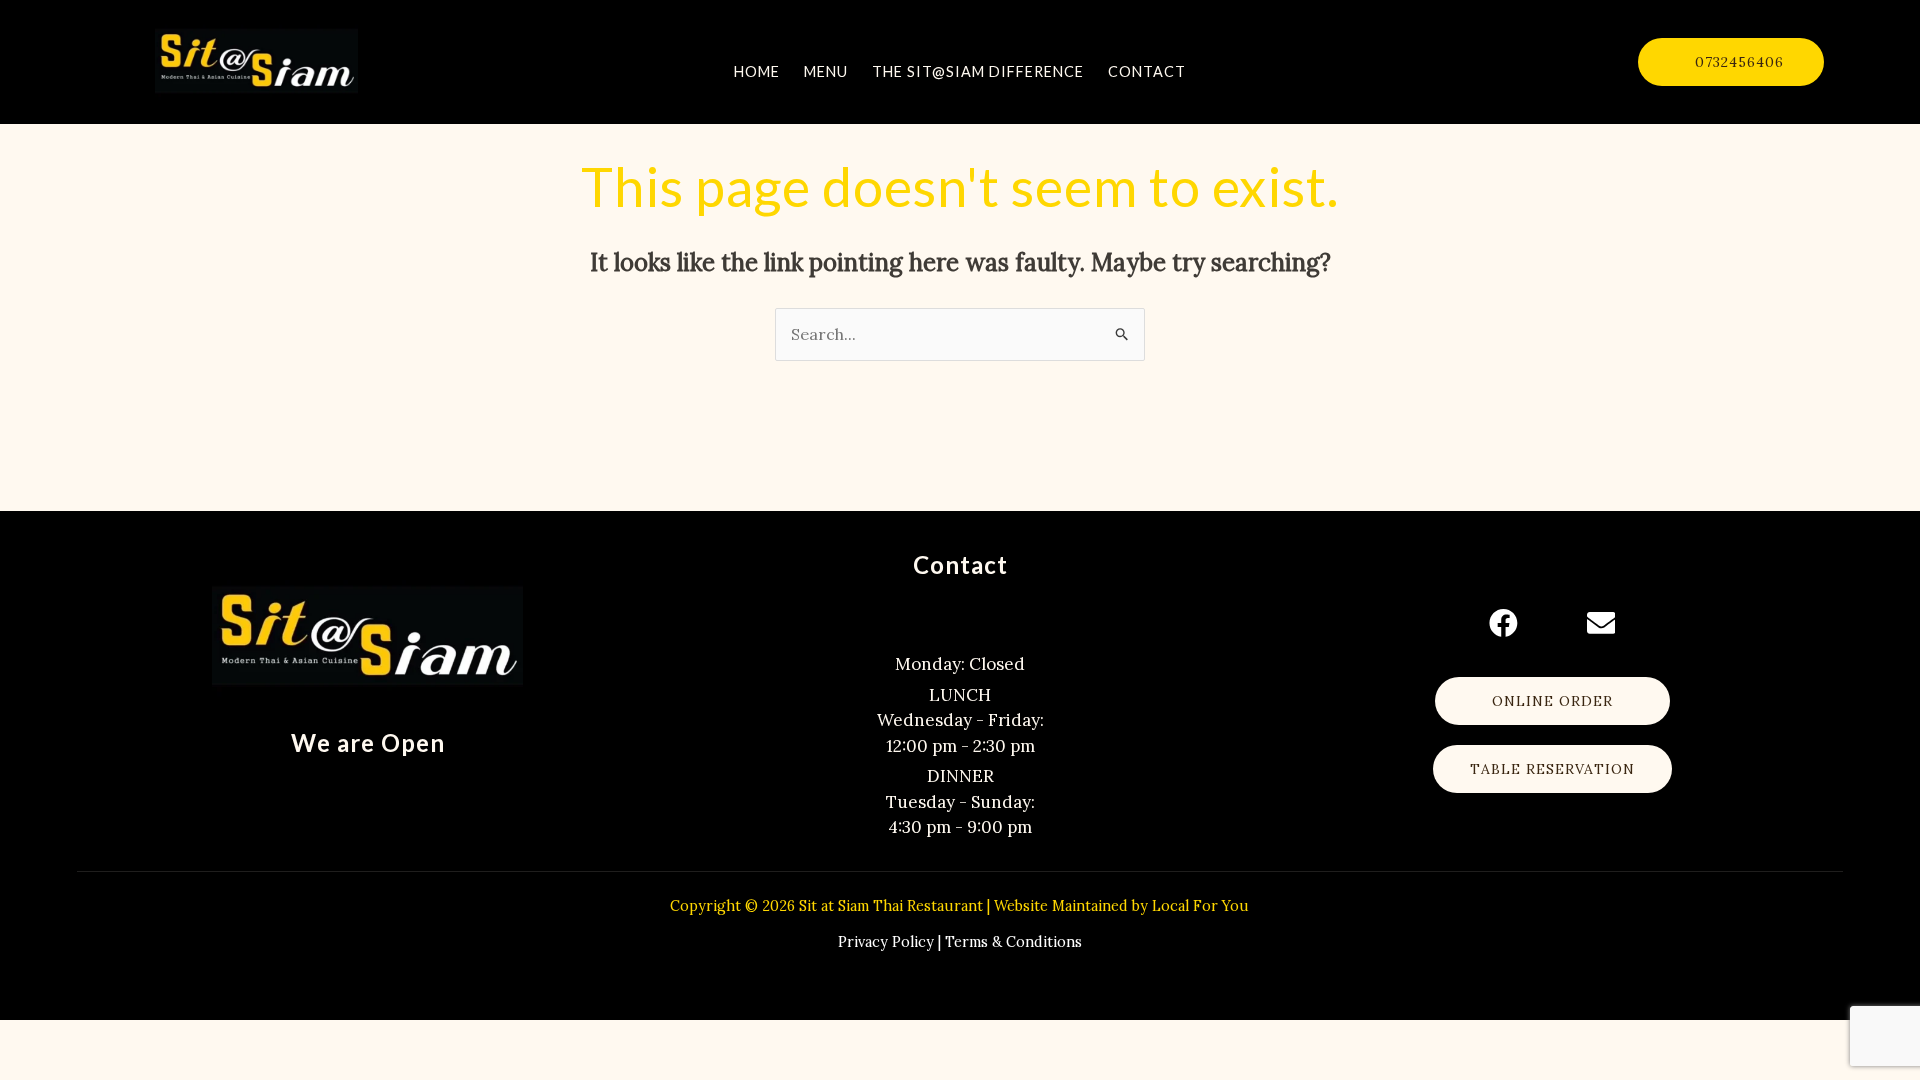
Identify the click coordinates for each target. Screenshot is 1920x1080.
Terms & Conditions (1013, 942)
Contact (1147, 71)
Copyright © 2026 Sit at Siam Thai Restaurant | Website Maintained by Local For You (959, 906)
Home (757, 71)
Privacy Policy (886, 942)
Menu (826, 71)
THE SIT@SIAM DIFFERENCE (978, 71)
